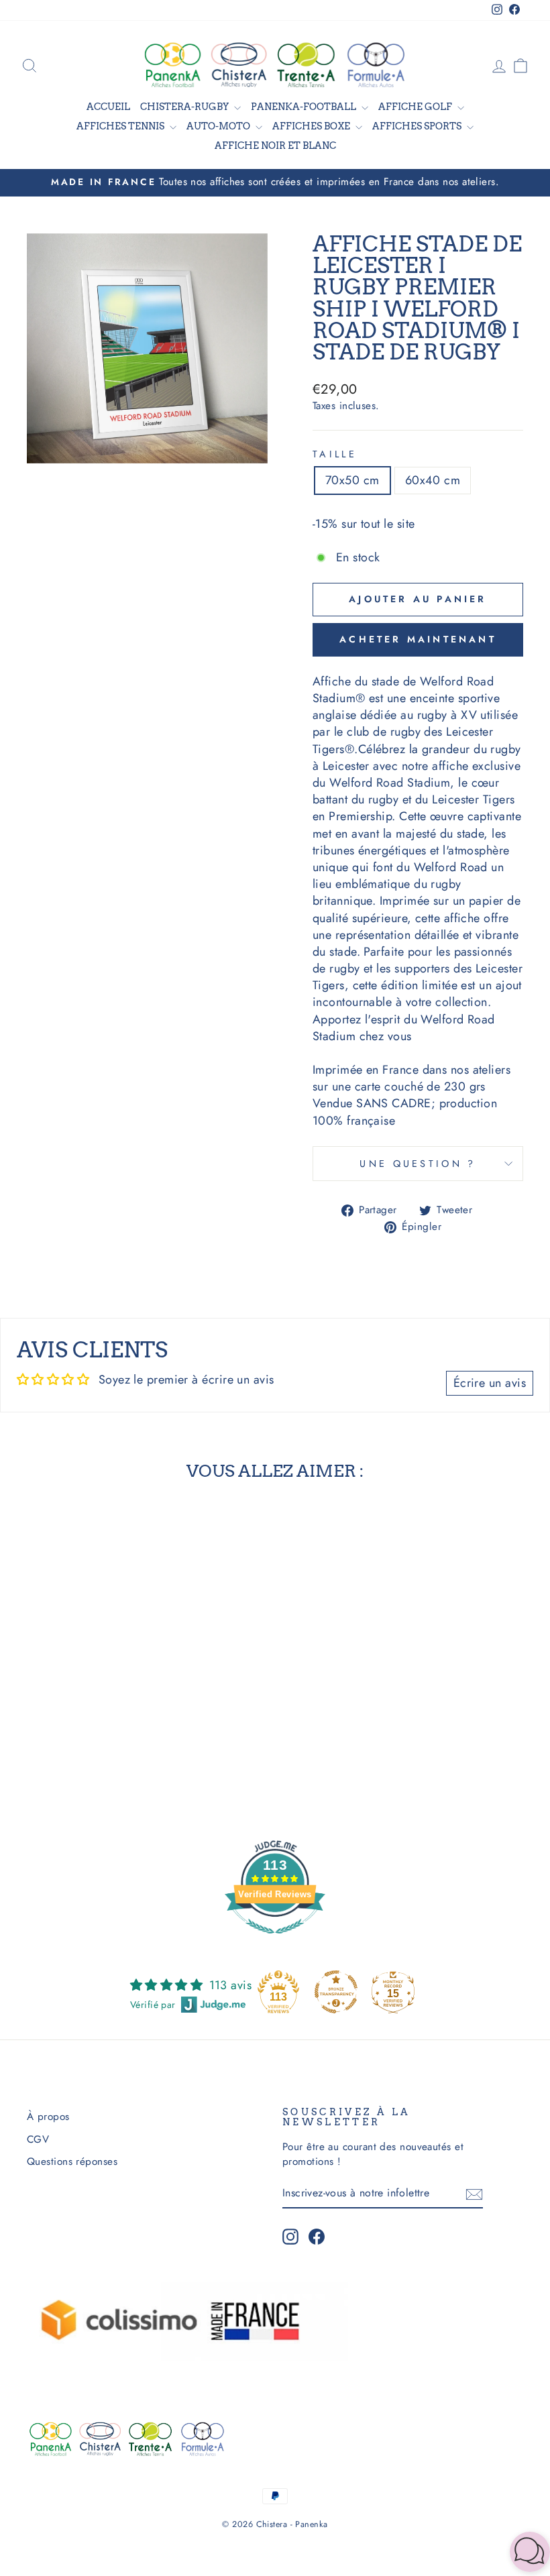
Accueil (108, 107)
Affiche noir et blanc (275, 146)
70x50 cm (352, 480)
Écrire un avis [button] (490, 1383)
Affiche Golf (416, 107)
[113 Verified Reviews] (275, 1940)
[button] (530, 2554)
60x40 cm (433, 480)
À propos (48, 2117)
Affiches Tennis (121, 126)
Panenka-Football (305, 107)
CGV (38, 2139)
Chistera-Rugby (185, 107)
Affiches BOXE (312, 126)
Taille (335, 454)
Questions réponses (72, 2162)
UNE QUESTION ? (418, 1164)
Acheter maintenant (418, 639)
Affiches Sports (418, 126)
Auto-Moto (219, 126)
